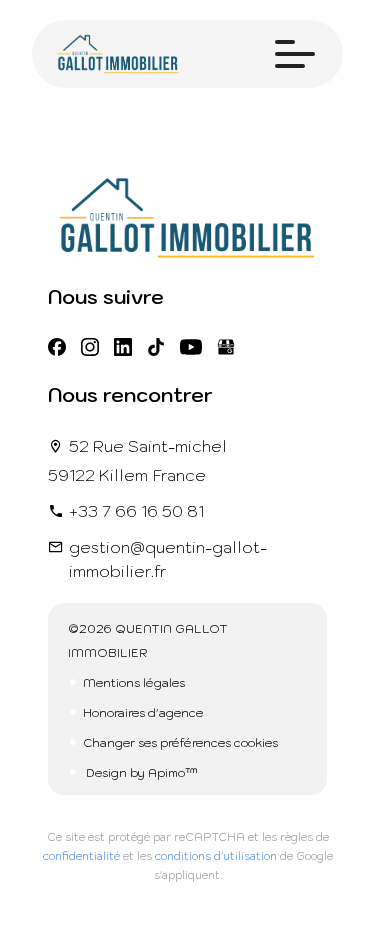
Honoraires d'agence (143, 712)
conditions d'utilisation (216, 856)
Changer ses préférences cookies (180, 742)
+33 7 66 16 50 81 (136, 511)
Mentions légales (134, 682)
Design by (140, 772)
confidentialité (81, 856)
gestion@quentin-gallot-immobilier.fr (168, 559)
